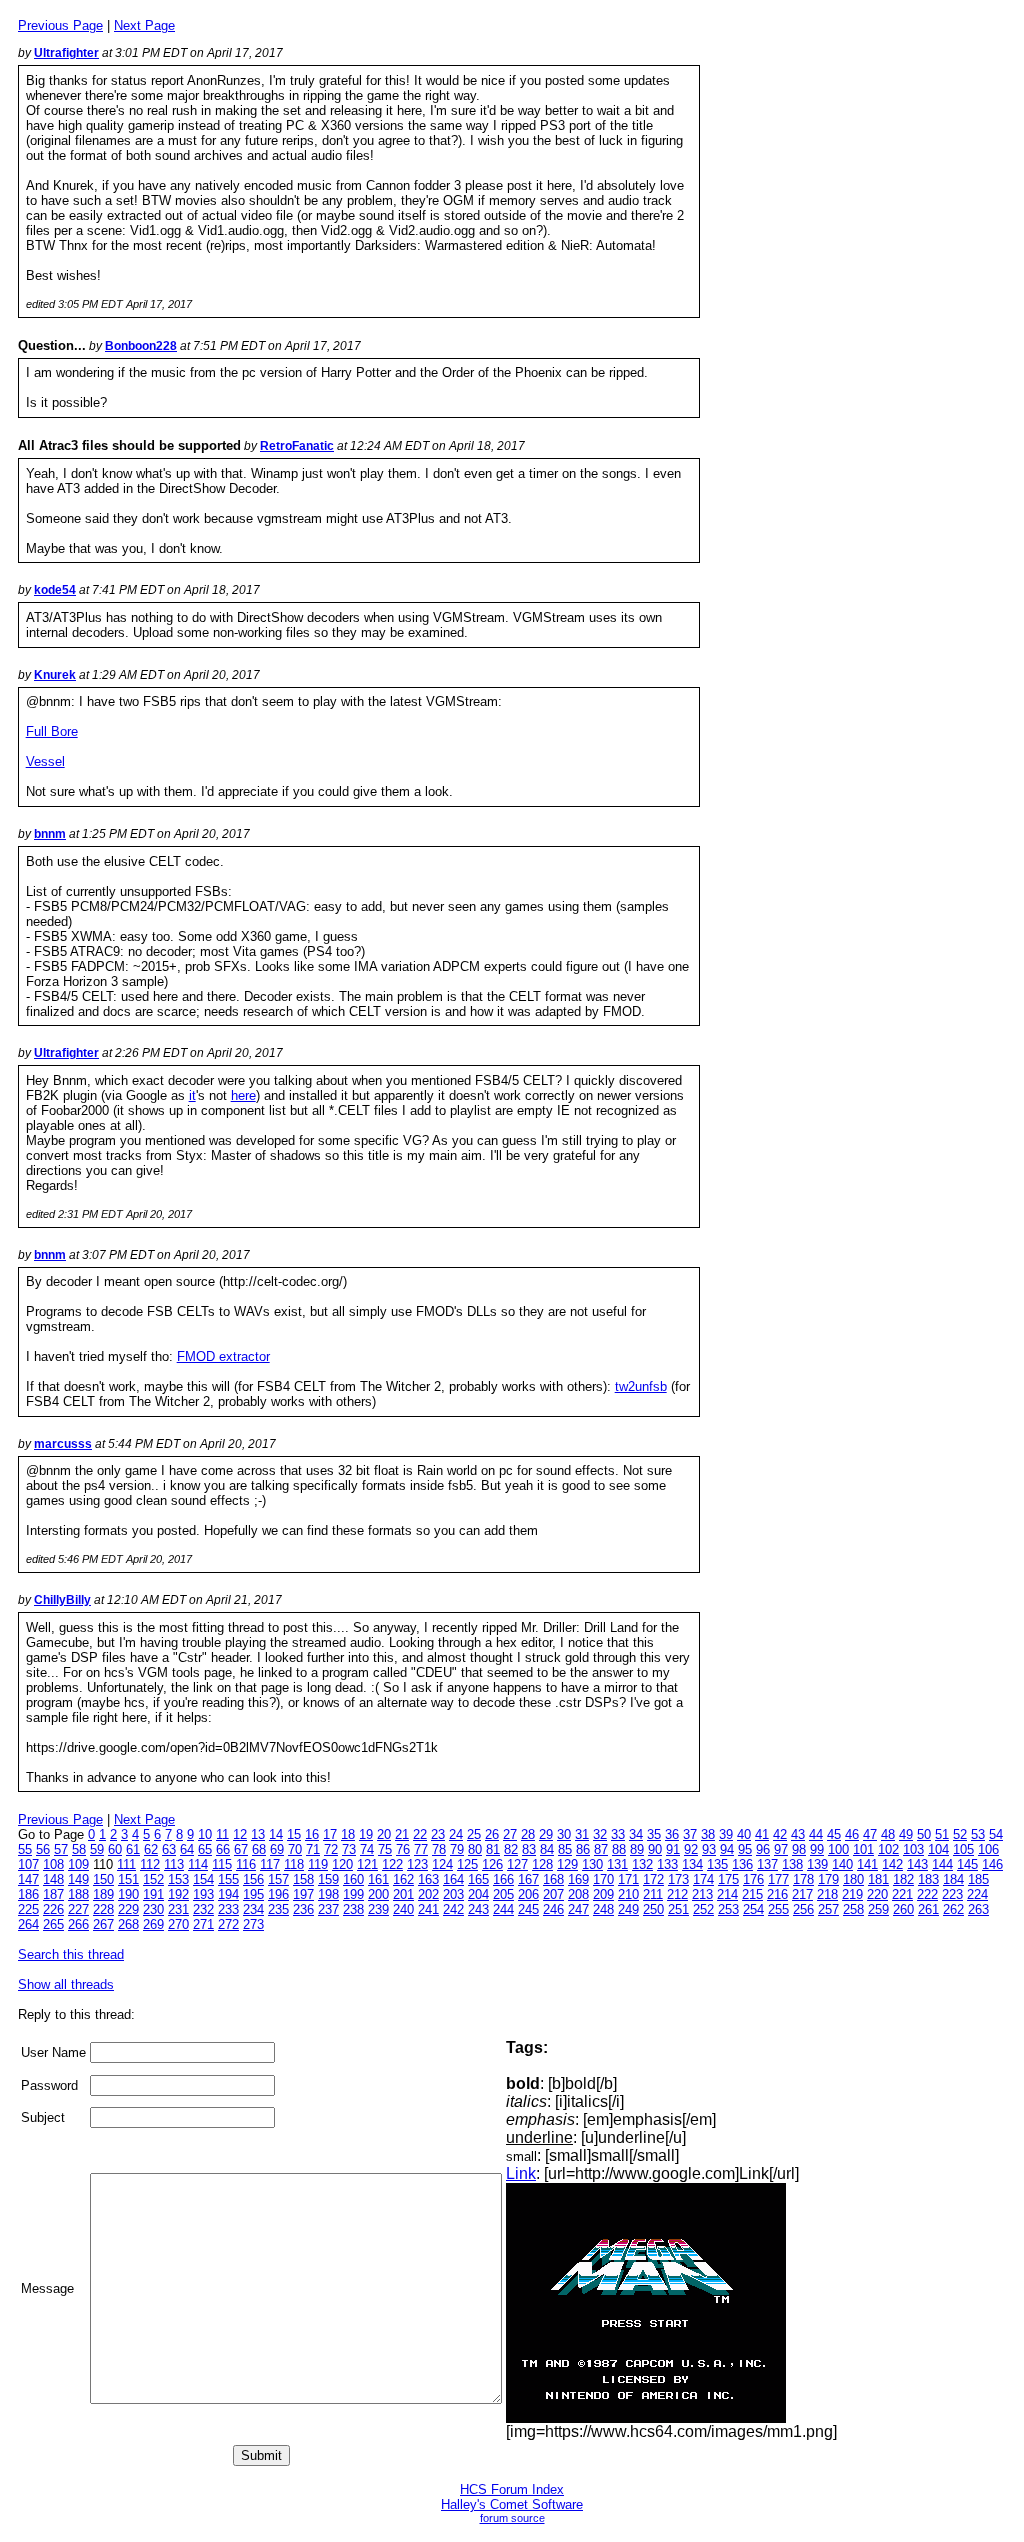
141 (867, 1864)
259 (878, 1909)
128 (542, 1864)
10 (205, 1834)
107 (28, 1864)
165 (478, 1879)
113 (174, 1864)
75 (385, 1849)
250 (653, 1909)
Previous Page (60, 25)
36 (672, 1834)
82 (511, 1849)
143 (917, 1864)
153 (178, 1879)
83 (529, 1849)
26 (492, 1834)
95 (745, 1849)
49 (906, 1834)
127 (517, 1864)
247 (578, 1909)
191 (153, 1894)
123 (417, 1864)
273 (253, 1924)
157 (278, 1879)
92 (691, 1849)
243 (478, 1909)
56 (43, 1849)
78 (439, 1849)
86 (583, 1849)
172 (653, 1879)
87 (601, 1849)
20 (384, 1834)
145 (967, 1864)
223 (952, 1894)
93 (709, 1849)
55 (25, 1849)
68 (259, 1849)
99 (817, 1849)
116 (246, 1864)
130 (592, 1864)
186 (28, 1894)
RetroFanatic (297, 446)
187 (53, 1894)
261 (928, 1909)
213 (702, 1894)
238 (353, 1909)
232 (203, 1909)
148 (53, 1879)
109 (78, 1864)
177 (778, 1879)
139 (817, 1864)
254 (753, 1909)
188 (78, 1894)
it (192, 1095)
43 (798, 1834)
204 (478, 1894)
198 (328, 1894)
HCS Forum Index (512, 2489)
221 (902, 1894)
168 (553, 1879)
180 (853, 1879)
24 (456, 1834)
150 (103, 1879)
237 (328, 1909)
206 (528, 1894)
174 (703, 1879)
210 (628, 1894)
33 (618, 1834)
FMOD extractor (223, 1356)
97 (781, 1849)
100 (838, 1849)
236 (303, 1909)
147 (28, 1879)
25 (474, 1834)
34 (636, 1834)
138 (792, 1864)
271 (203, 1924)
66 (223, 1849)
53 (978, 1834)
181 (878, 1879)
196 (278, 1894)
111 (126, 1864)
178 (803, 1879)
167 (528, 1879)
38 (708, 1834)
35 (654, 1834)
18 (348, 1834)
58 (79, 1849)
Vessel (45, 761)
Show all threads (66, 1984)
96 (763, 1849)
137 (767, 1864)
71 (313, 1849)
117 (270, 1864)
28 (528, 1834)
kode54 (55, 590)
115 (222, 1864)
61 (133, 1849)
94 (727, 1849)
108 (53, 1864)
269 (153, 1924)
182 (903, 1879)
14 (276, 1834)
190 (128, 1894)
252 (703, 1909)
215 (752, 1894)
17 (330, 1834)
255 (778, 1909)
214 (727, 1894)
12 (240, 1834)
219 (852, 1894)
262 (953, 1909)
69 (277, 1849)
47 (870, 1834)
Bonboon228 (141, 346)
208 (578, 1894)
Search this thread (71, 1954)
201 (403, 1894)
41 (762, 1834)
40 (744, 1834)
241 (428, 1909)
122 (392, 1864)
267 (103, 1924)
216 (777, 1894)
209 (603, 1894)
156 (253, 1879)
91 (673, 1849)
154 (203, 1879)
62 (151, 1849)
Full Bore (52, 731)
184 (953, 1879)
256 (803, 1909)
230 (153, 1909)
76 (403, 1849)
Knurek (55, 675)
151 (128, 1879)
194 (228, 1894)
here (243, 1095)
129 (567, 1864)
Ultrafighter (66, 53)
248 (603, 1909)
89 (637, 1849)
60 (115, 1849)
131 (617, 1864)
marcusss (63, 1444)
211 (653, 1894)
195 (253, 1894)
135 (717, 1864)
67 (241, 1849)
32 (600, 1834)
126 (492, 1864)
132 (642, 1864)
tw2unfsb (641, 1386)
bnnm (50, 834)
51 (942, 1834)
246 (553, 1909)
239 (378, 1909)
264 (28, 1924)
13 (258, 1834)
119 (318, 1864)
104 (938, 1849)
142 (892, 1864)
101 (863, 1849)
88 (619, 1849)
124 (442, 1864)
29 (546, 1834)
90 (655, 1849)
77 (421, 1849)
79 (457, 1849)
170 (603, 1879)
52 (960, 1834)
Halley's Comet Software (512, 2504)
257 (828, 1909)
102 (888, 1849)
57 (61, 1849)
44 (816, 1834)
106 (988, 1849)
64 (187, 1849)
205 (503, 1894)
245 (528, 1909)
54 (996, 1834)
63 (169, 1849)
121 (367, 1864)
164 (453, 1879)
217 (802, 1894)
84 (547, 1849)
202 (428, 1894)
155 (228, 1879)
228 (103, 1909)
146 (992, 1864)
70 (295, 1849)
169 (578, 1879)
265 (53, 1924)
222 (927, 1894)
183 (928, 1879)
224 (977, 1894)
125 (467, 1864)
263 (978, 1909)
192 (178, 1894)
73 (349, 1849)
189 (103, 1894)
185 (978, 1879)
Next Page (144, 25)
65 (205, 1849)
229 (128, 1909)
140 (842, 1864)
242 (453, 1909)
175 (728, 1879)
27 (510, 1834)
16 (312, 1834)
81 (493, 1849)
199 (353, 1894)
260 (903, 1909)
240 (403, 1909)
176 (753, 1879)
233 (228, 1909)
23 (438, 1834)
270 (178, 1924)
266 (78, 1924)
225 (28, 1909)
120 (342, 1864)
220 (877, 1894)
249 (628, 1909)
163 (428, 1879)
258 (853, 1909)
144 (942, 1864)
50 (924, 1834)
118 (294, 1864)
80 (475, 1849)
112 (150, 1864)
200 (378, 1894)
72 (331, 1849)
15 (294, 1834)
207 (553, 1894)
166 (503, 1879)
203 (453, 1894)
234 (253, 1909)
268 (128, 1924)
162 (403, 1879)
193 (203, 1894)
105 (963, 1849)
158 (303, 1879)
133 (667, 1864)
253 (728, 1909)
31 (582, 1834)
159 (328, 1879)
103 (913, 1849)
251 (678, 1909)
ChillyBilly (62, 1600)
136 (742, 1864)
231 (178, 1909)
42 (780, 1834)
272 (228, 1924)
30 (564, 1834)
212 (677, 1894)
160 (353, 1879)
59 (97, 1849)
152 (153, 1879)
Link (521, 2173)
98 (799, 1849)
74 (367, 1849)
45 (834, 1834)
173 (678, 1879)
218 (827, 1894)
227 (78, 1909)
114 (198, 1864)
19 (366, 1834)
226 (53, 1909)
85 (565, 1849)
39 (726, 1834)
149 (78, 1879)
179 (828, 1879)
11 (222, 1834)
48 (888, 1834)
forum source (512, 2518)
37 (690, 1834)
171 (628, 1879)
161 (378, 1879)
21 (402, 1834)
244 (503, 1909)
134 (692, 1864)
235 (278, 1909)
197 (303, 1894)
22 (420, 1834)
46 (852, 1834)
